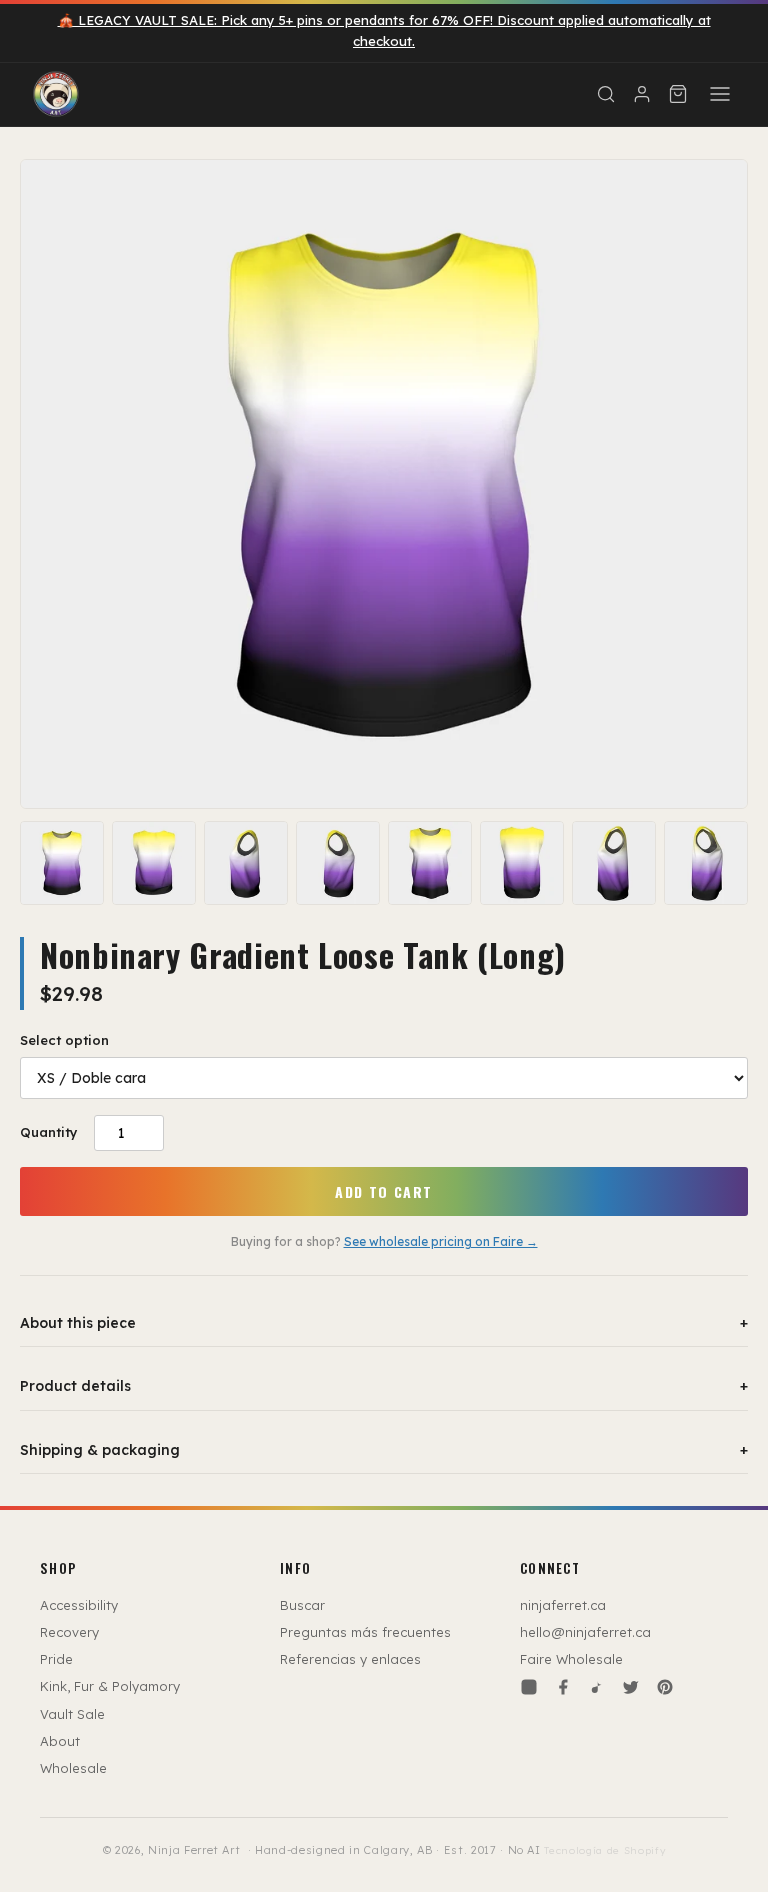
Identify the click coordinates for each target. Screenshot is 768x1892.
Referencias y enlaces (350, 1659)
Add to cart (383, 1191)
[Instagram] (529, 1687)
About (60, 1741)
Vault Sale (72, 1714)
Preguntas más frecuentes (365, 1632)
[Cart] (678, 94)
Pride (56, 1659)
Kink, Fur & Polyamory (110, 1686)
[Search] (606, 94)
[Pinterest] (665, 1687)
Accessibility (79, 1605)
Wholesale (73, 1768)
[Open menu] (720, 94)
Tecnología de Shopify (604, 1850)
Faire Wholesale (571, 1659)
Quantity (49, 1132)
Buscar (302, 1605)
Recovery (69, 1632)
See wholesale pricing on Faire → (441, 1241)
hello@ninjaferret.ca (585, 1632)
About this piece (384, 1323)
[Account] (642, 94)
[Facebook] (563, 1687)
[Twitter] (631, 1687)
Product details (384, 1386)
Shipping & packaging (384, 1450)
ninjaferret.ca (563, 1605)
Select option (64, 1040)
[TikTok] (597, 1687)
